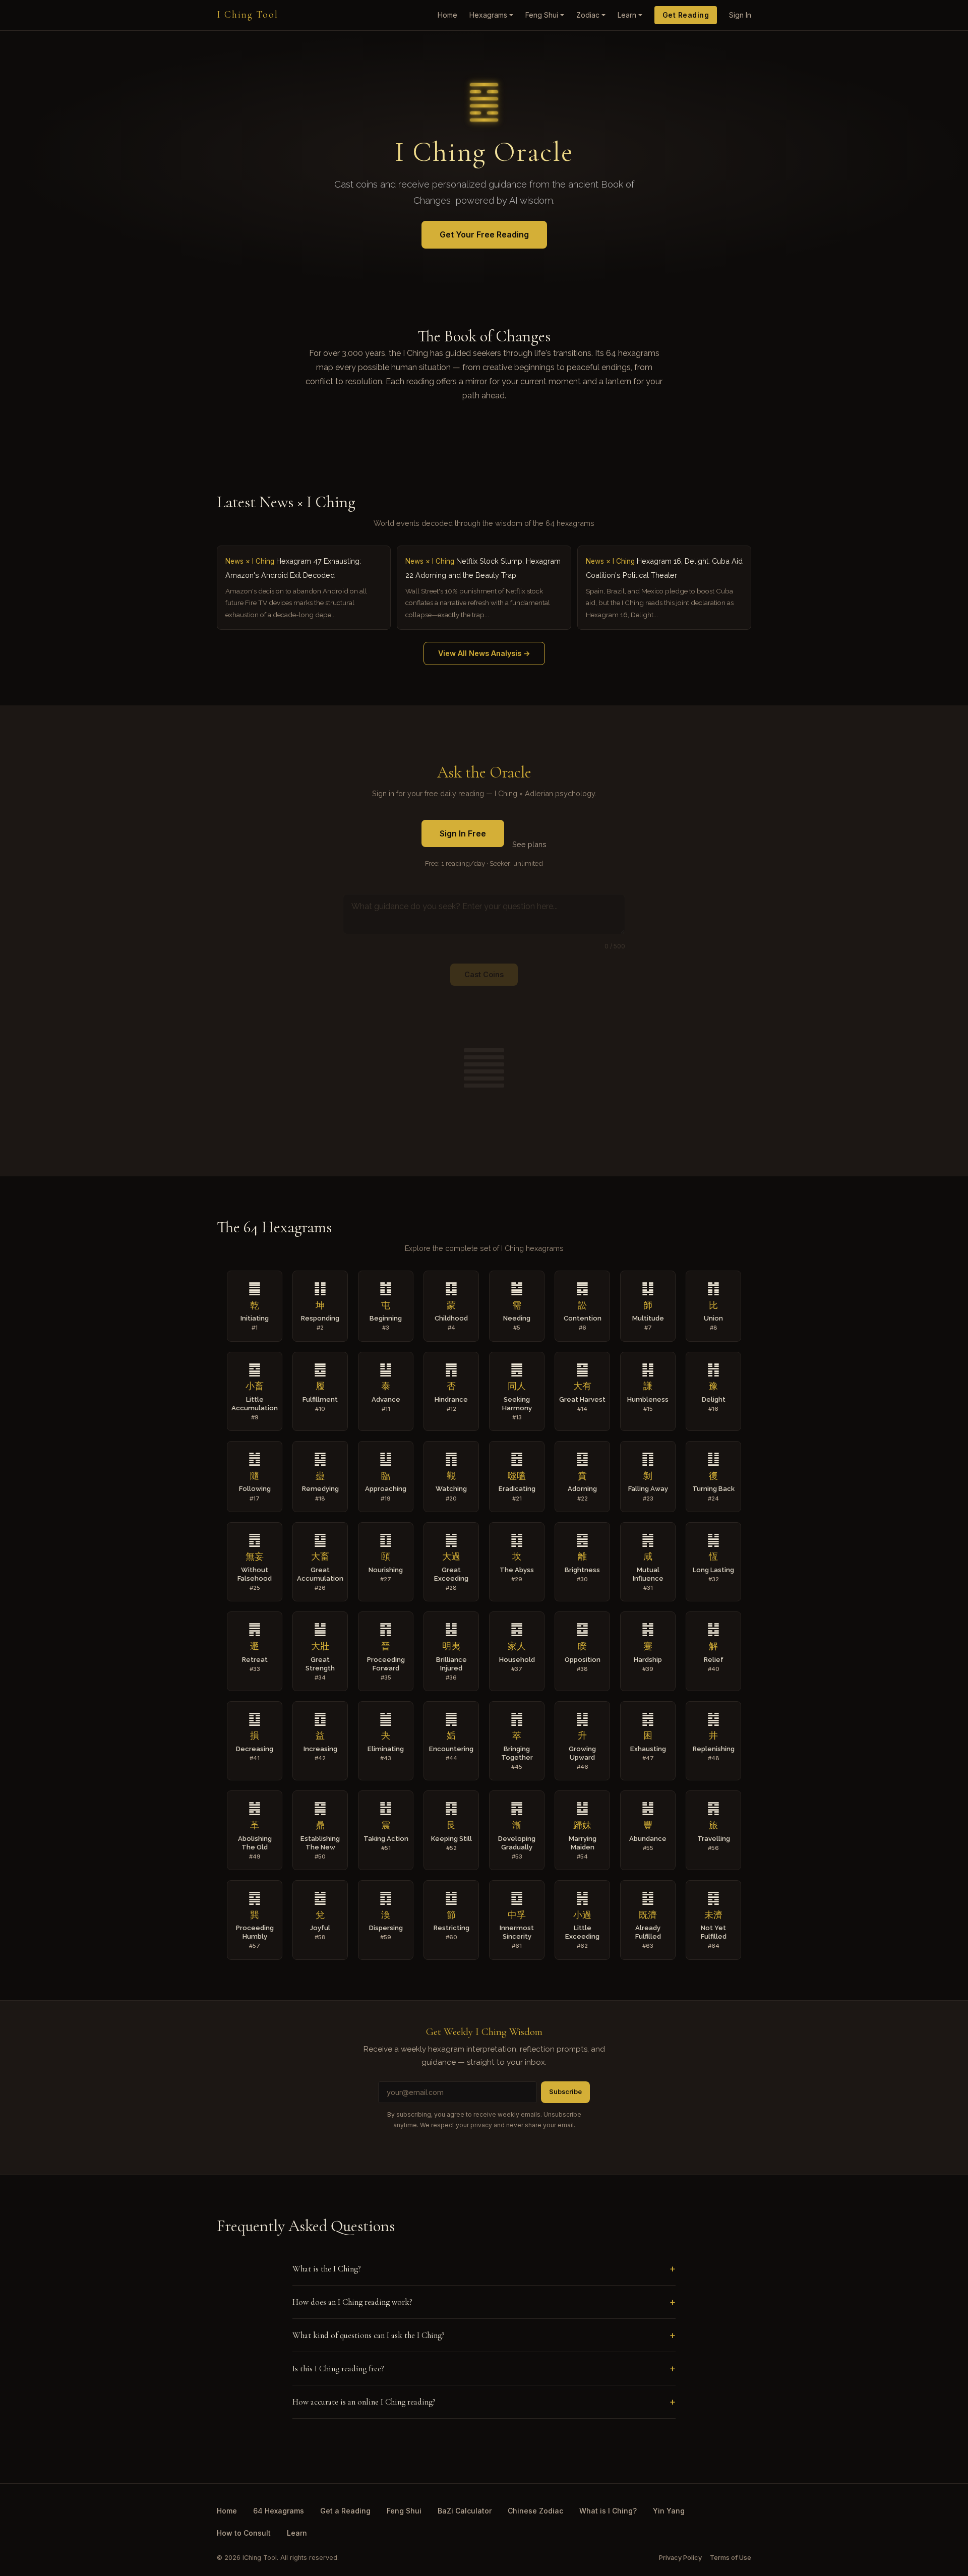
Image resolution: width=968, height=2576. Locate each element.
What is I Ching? (608, 2511)
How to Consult (244, 2533)
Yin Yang (669, 2511)
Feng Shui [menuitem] (542, 15)
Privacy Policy (680, 2558)
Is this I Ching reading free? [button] (338, 2369)
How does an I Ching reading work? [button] (352, 2302)
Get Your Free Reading (484, 234)
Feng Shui (404, 2511)
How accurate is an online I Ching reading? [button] (364, 2402)
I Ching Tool (248, 15)
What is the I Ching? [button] (327, 2269)
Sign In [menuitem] (740, 15)
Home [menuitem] (447, 15)
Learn (297, 2533)
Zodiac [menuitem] (588, 15)
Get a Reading (345, 2511)
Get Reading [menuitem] (686, 15)
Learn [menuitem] (627, 15)
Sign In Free (463, 833)
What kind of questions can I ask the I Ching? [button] (369, 2335)
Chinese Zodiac (535, 2511)
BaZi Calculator (465, 2511)
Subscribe (565, 2092)
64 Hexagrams (279, 2511)
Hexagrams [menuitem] (488, 15)
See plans (529, 844)
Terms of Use (731, 2558)
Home (227, 2511)
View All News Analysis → (484, 653)
